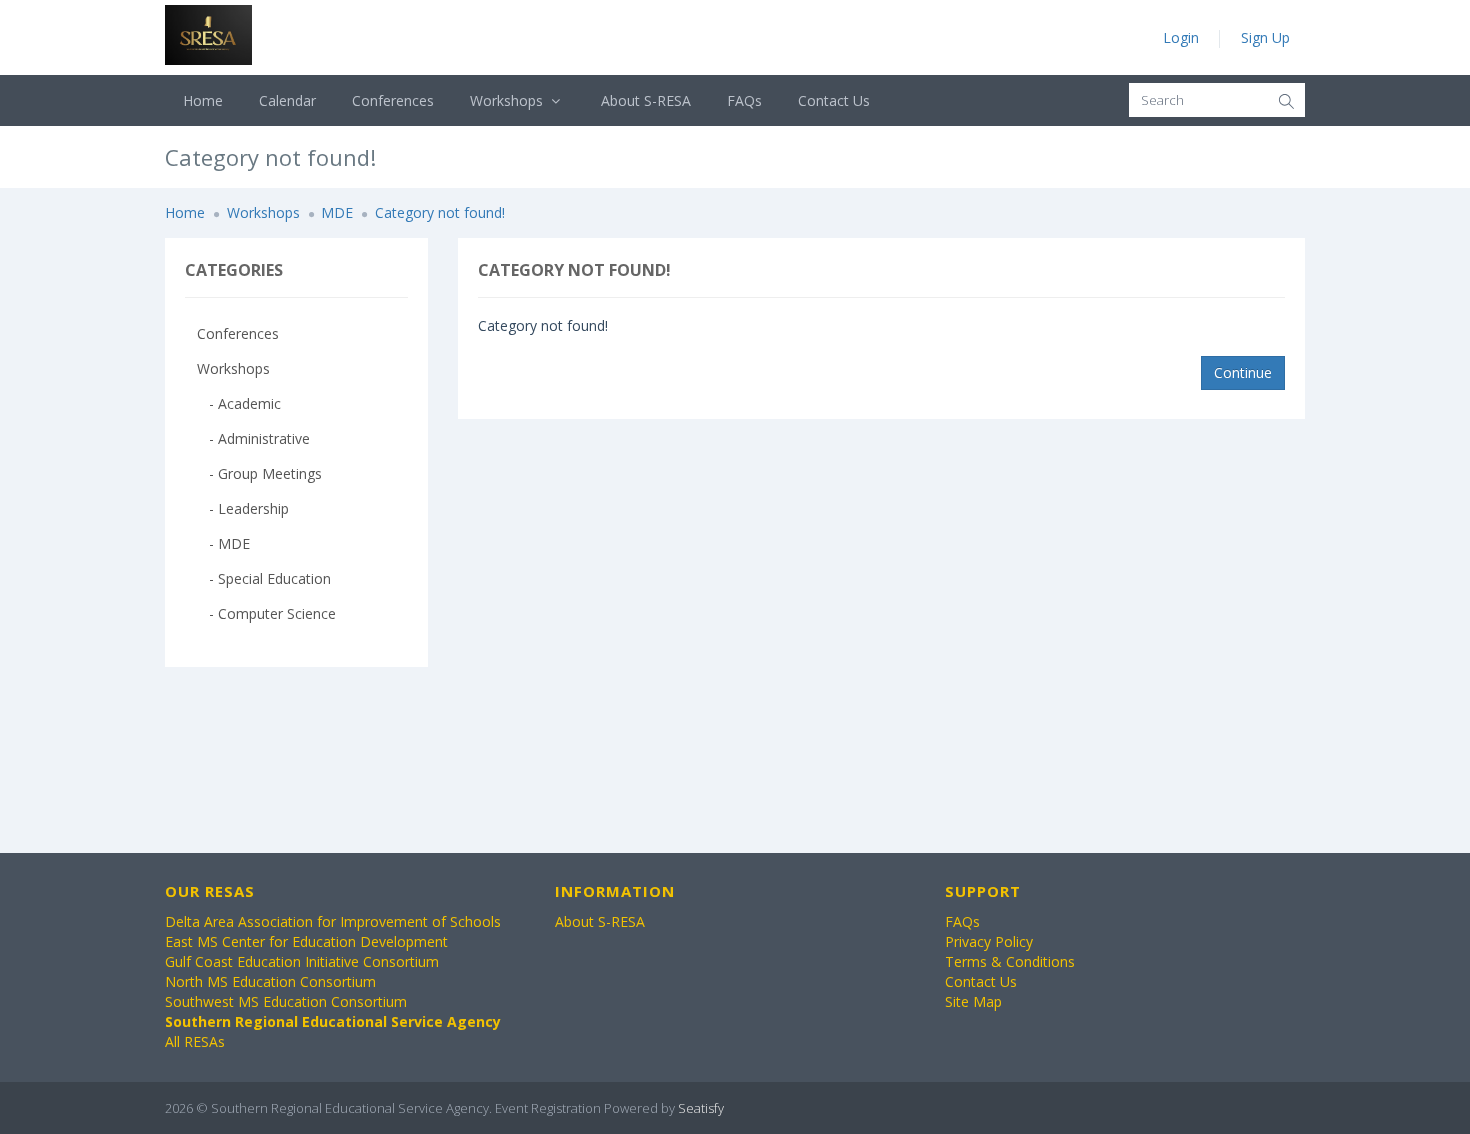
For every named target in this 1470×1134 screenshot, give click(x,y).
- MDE (223, 543)
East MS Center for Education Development (306, 941)
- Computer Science (266, 613)
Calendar (287, 100)
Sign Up (1265, 37)
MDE (337, 212)
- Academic (239, 403)
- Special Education (264, 578)
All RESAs (195, 1041)
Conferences (393, 100)
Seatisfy (701, 1108)
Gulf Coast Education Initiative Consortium (302, 961)
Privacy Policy (989, 941)
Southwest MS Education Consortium (286, 1001)
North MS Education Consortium (270, 981)
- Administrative (253, 438)
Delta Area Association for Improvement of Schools (333, 921)
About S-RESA (646, 100)
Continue (1243, 372)
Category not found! (440, 212)
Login (1181, 37)
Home (203, 100)
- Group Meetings (259, 473)
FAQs (744, 100)
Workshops (508, 100)
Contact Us (834, 100)
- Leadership (243, 508)
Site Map (973, 1001)
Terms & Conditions (1010, 961)
